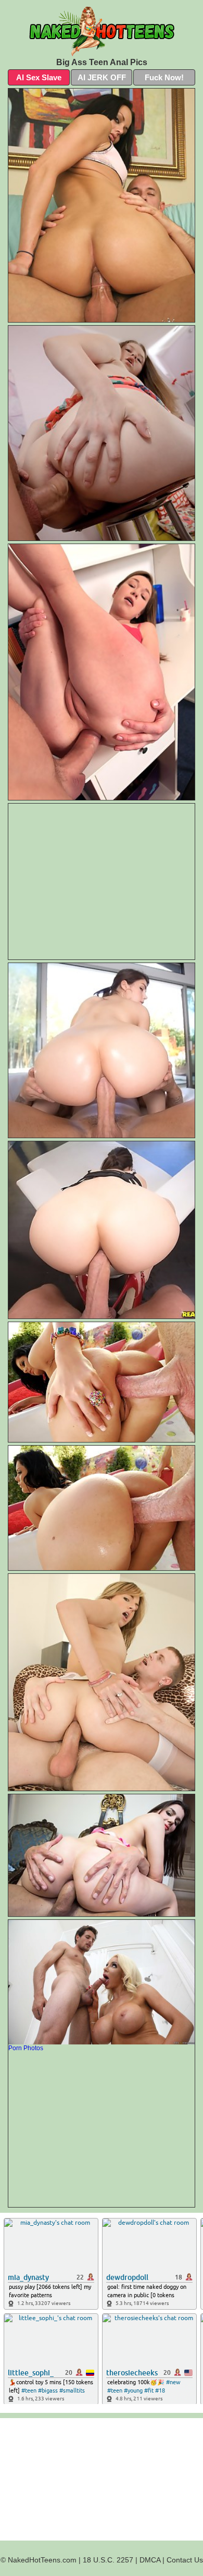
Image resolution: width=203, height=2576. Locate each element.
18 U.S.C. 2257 (108, 2560)
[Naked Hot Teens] (102, 31)
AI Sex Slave (39, 77)
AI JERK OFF (102, 77)
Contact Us (185, 2560)
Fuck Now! (164, 77)
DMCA (150, 2560)
